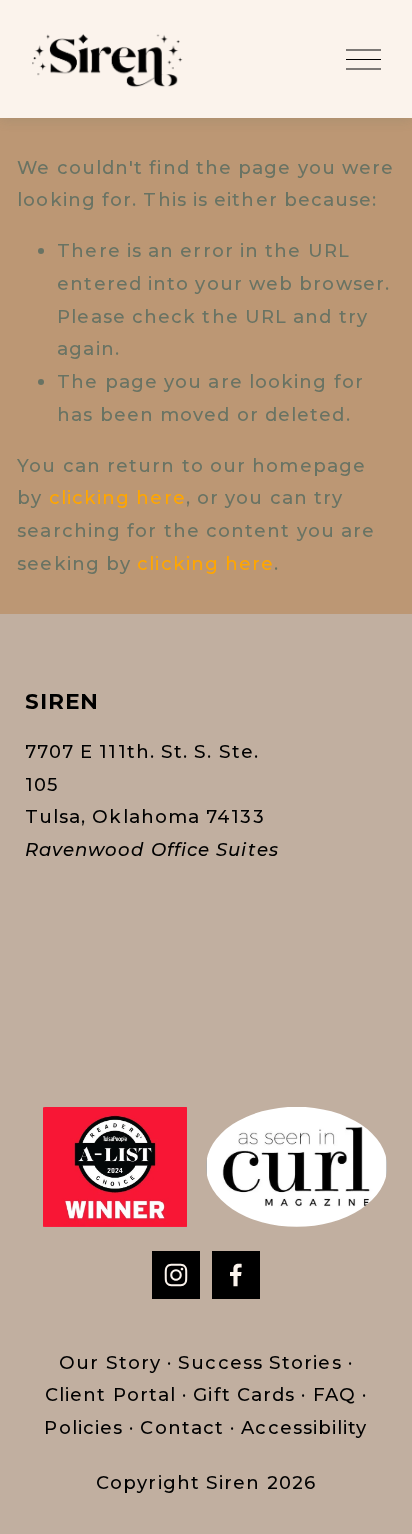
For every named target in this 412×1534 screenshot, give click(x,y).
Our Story (113, 1362)
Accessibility (304, 1427)
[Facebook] (236, 1275)
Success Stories (256, 1362)
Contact (182, 1427)
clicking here (117, 497)
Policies (83, 1427)
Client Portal (110, 1394)
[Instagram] (176, 1275)
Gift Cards (244, 1394)
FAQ (334, 1394)
